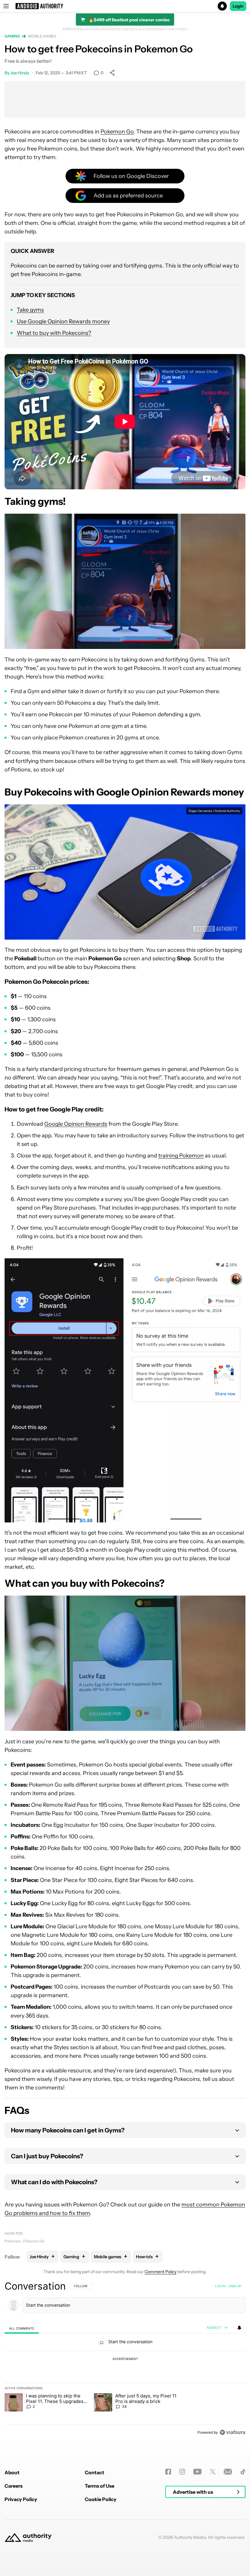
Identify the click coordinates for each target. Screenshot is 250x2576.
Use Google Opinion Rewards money (63, 321)
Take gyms (30, 310)
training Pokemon (181, 1156)
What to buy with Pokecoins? (54, 333)
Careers (14, 2486)
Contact (95, 2472)
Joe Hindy (20, 73)
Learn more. (178, 29)
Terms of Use (100, 2486)
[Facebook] (168, 2472)
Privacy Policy (21, 2499)
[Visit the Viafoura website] (232, 2432)
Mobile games (42, 36)
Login (238, 6)
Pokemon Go (117, 132)
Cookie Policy (101, 2499)
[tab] (22, 2328)
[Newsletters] (228, 2472)
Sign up (235, 2286)
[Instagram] (182, 2472)
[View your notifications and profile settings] (239, 2328)
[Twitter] (213, 2472)
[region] (125, 2359)
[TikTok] (243, 2472)
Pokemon (13, 2241)
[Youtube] (197, 2472)
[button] (125, 6)
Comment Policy (161, 2272)
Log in (220, 2286)
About (12, 2472)
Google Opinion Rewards (76, 1124)
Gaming (12, 36)
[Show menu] (6, 6)
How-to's (14, 2233)
